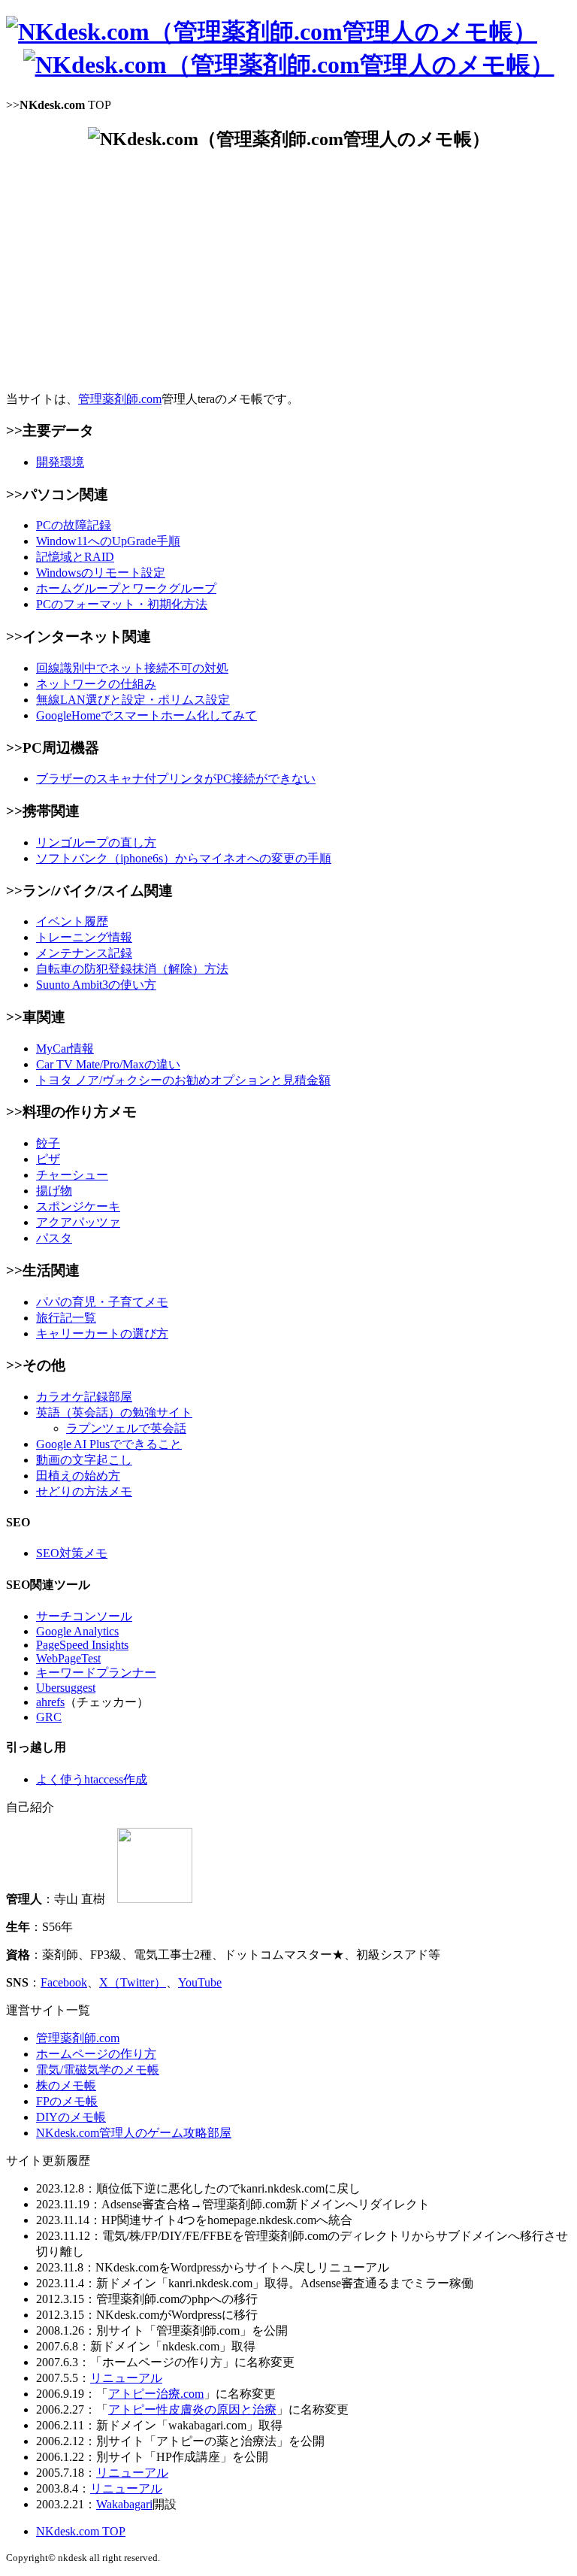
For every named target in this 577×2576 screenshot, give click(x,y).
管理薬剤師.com (120, 399)
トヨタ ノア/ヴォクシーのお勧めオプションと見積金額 (183, 1080)
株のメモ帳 (66, 2085)
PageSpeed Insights (82, 1645)
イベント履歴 (72, 921)
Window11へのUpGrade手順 (108, 541)
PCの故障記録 (74, 525)
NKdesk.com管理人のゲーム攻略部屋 (134, 2133)
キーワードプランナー (96, 1673)
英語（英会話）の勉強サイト (114, 1412)
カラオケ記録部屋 (84, 1397)
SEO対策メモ (72, 1553)
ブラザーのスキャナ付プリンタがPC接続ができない (176, 779)
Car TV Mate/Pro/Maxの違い (108, 1064)
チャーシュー (72, 1175)
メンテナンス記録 (84, 953)
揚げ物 (54, 1191)
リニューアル (126, 2378)
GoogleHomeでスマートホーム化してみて (147, 715)
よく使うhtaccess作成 (92, 1779)
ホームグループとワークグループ (126, 588)
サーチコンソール (84, 1616)
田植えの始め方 (78, 1476)
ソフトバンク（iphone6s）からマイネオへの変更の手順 (184, 858)
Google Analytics (77, 1631)
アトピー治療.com (156, 2394)
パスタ (54, 1238)
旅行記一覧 (66, 1318)
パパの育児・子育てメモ (102, 1302)
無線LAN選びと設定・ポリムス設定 (133, 700)
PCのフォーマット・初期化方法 (122, 604)
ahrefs (50, 1702)
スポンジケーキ (78, 1206)
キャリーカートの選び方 (102, 1333)
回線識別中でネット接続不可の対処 (132, 668)
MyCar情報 (65, 1049)
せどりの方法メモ (84, 1491)
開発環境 (60, 462)
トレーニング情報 (84, 937)
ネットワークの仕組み (96, 684)
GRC (49, 1717)
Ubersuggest (66, 1688)
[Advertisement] (288, 271)
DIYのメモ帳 (71, 2117)
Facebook (64, 1982)
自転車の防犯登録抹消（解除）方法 (132, 969)
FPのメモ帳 (67, 2101)
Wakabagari (124, 2504)
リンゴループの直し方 (96, 843)
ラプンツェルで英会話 (126, 1428)
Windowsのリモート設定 (101, 573)
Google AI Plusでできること (109, 1444)
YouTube (200, 1982)
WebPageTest (68, 1658)
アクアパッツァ (78, 1222)
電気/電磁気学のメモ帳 (98, 2070)
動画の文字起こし (84, 1460)
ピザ (48, 1159)
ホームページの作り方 (96, 2054)
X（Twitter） (133, 1982)
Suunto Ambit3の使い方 (96, 985)
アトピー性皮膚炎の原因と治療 (192, 2409)
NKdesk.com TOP (81, 2531)
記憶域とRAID (75, 557)
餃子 (48, 1143)
